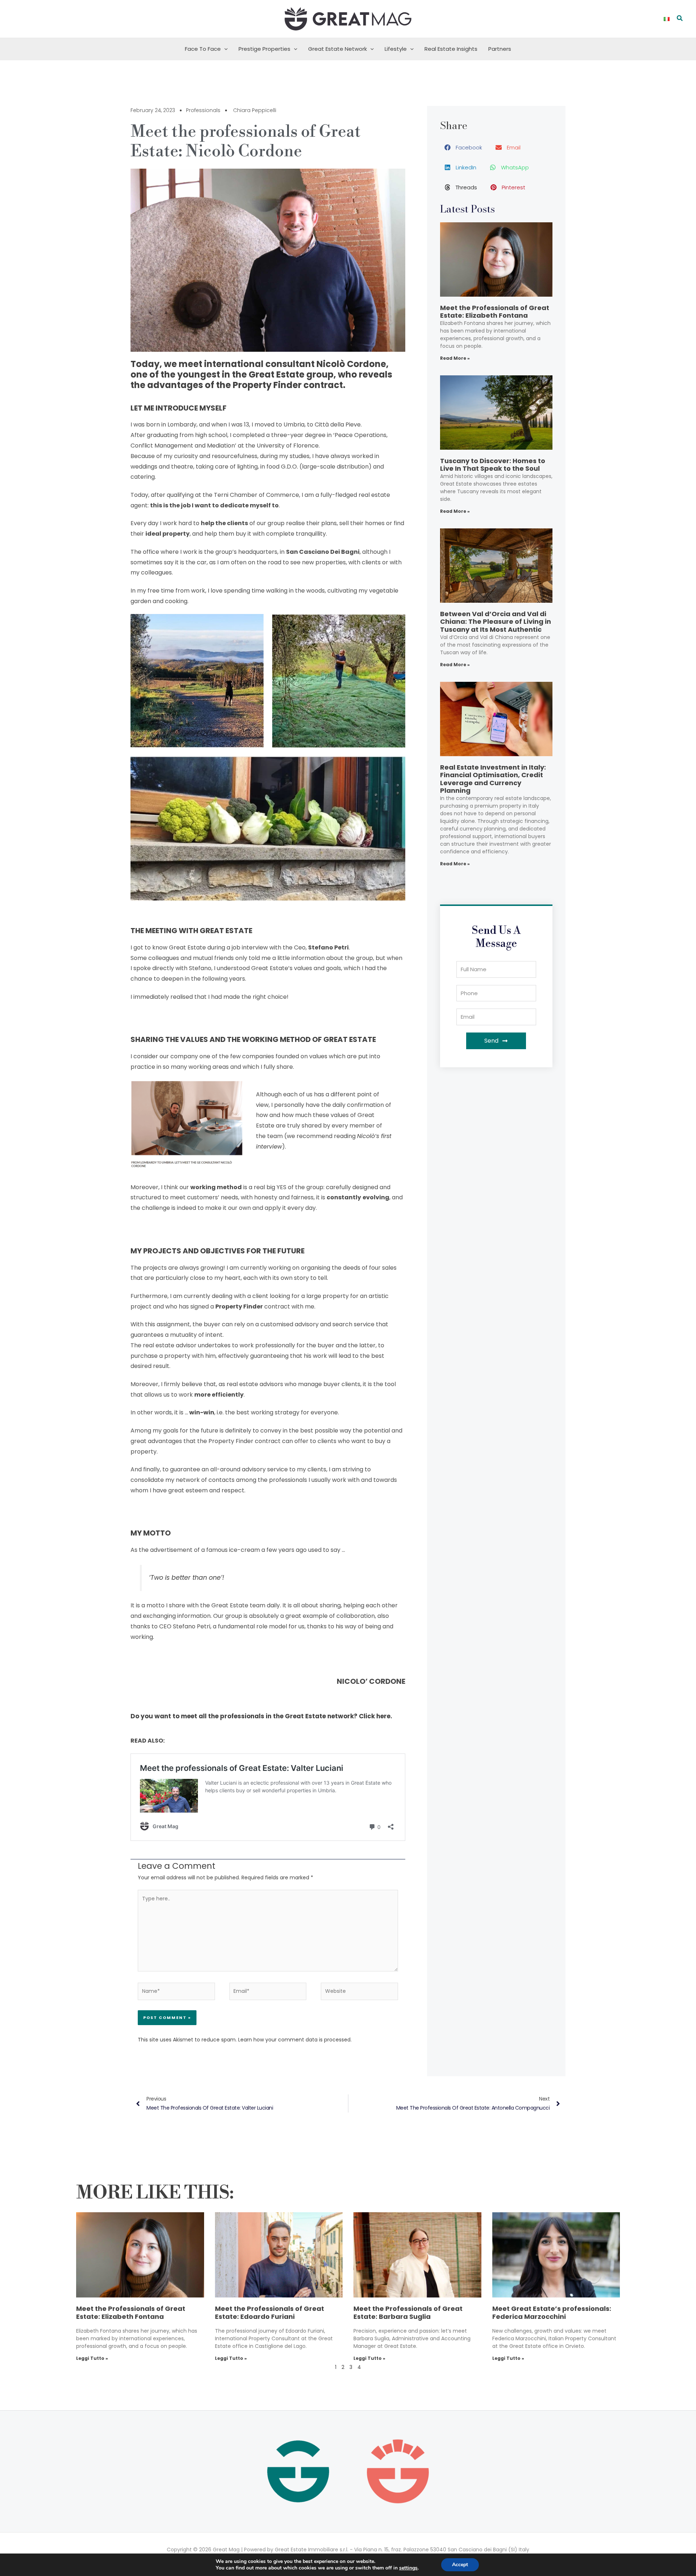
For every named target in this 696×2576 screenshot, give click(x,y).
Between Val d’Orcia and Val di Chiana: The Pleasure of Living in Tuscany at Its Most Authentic (496, 622)
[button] (680, 19)
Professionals (203, 110)
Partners (500, 49)
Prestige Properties (264, 49)
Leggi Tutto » (92, 2358)
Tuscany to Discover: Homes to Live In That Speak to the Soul (493, 465)
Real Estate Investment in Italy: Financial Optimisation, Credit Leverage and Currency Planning (493, 779)
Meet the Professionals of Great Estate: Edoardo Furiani (270, 2313)
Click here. (376, 1716)
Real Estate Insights (451, 49)
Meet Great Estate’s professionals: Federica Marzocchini (552, 2313)
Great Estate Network (337, 49)
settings (408, 2568)
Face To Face (203, 49)
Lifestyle (396, 49)
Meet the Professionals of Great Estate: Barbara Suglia (408, 2313)
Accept (460, 2565)
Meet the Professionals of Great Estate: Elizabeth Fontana (495, 312)
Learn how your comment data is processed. (295, 2040)
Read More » (455, 358)
